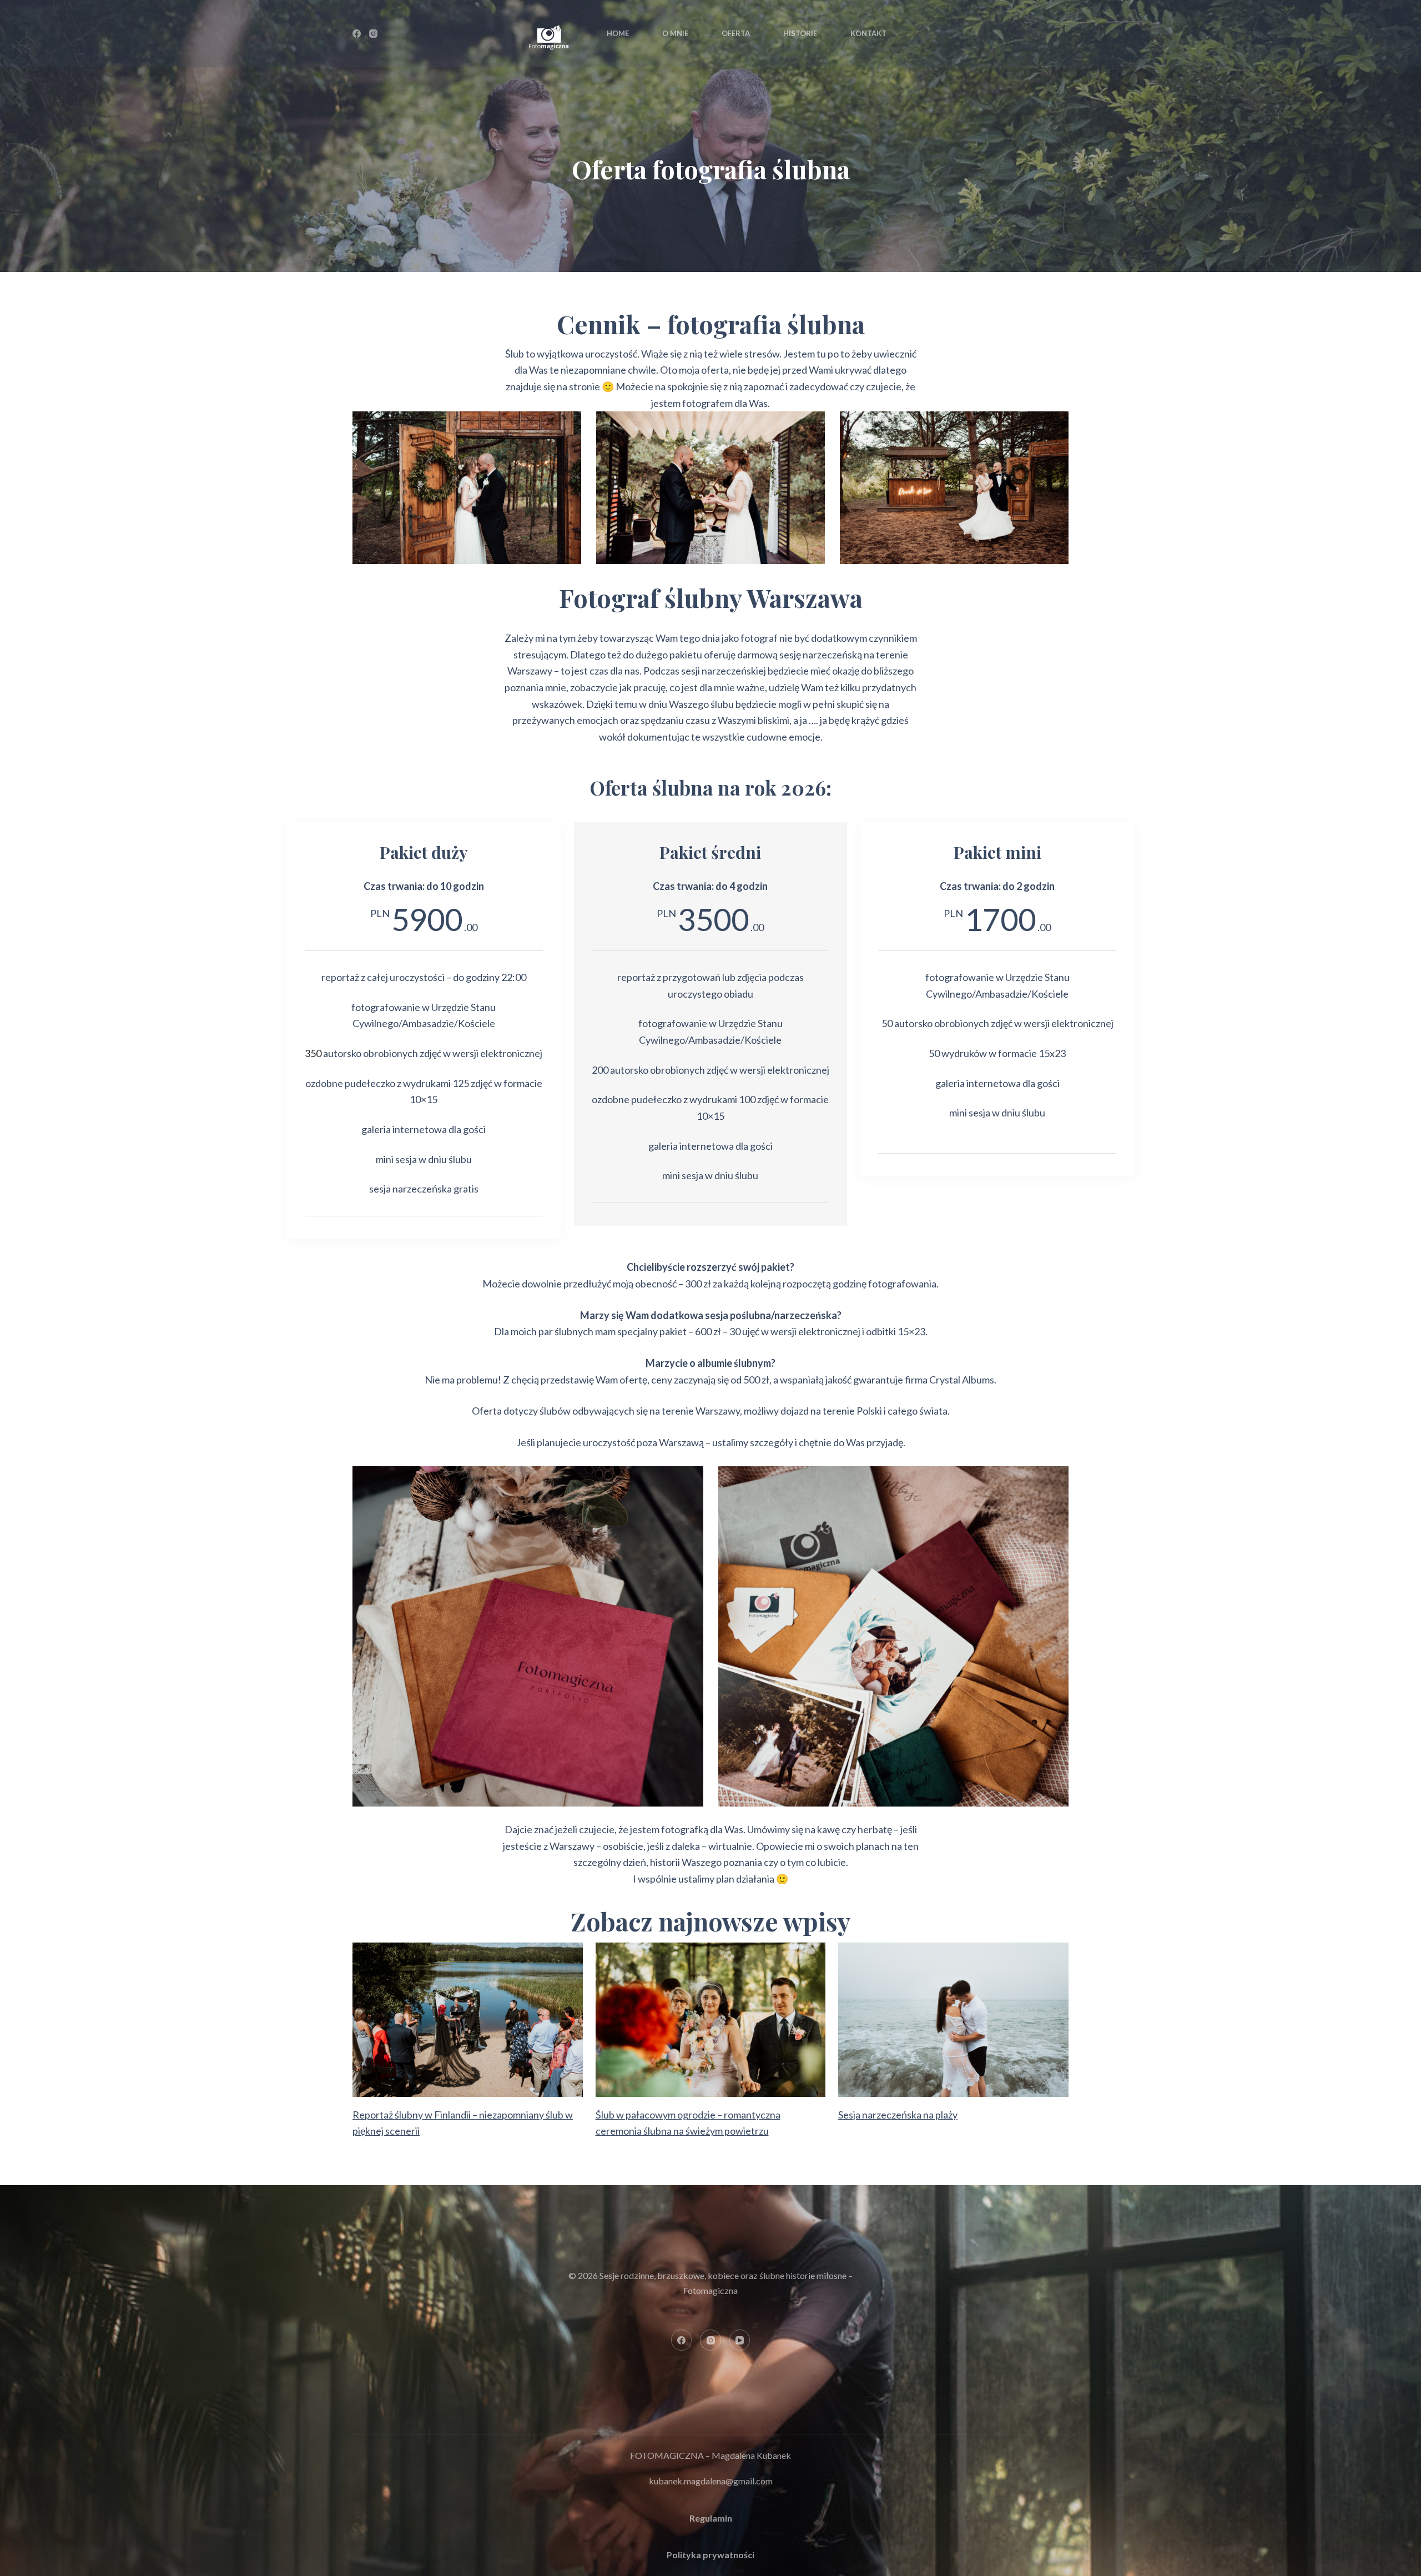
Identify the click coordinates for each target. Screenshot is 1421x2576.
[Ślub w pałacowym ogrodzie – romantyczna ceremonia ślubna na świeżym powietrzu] (711, 2019)
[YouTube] (740, 2340)
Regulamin (711, 2518)
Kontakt (868, 33)
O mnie (675, 33)
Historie (800, 33)
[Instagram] (373, 34)
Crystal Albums (962, 1380)
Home (618, 33)
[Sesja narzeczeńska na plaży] (953, 2019)
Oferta (736, 33)
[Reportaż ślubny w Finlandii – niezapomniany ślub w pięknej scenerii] (468, 2019)
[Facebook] (357, 34)
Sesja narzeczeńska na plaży (898, 2115)
